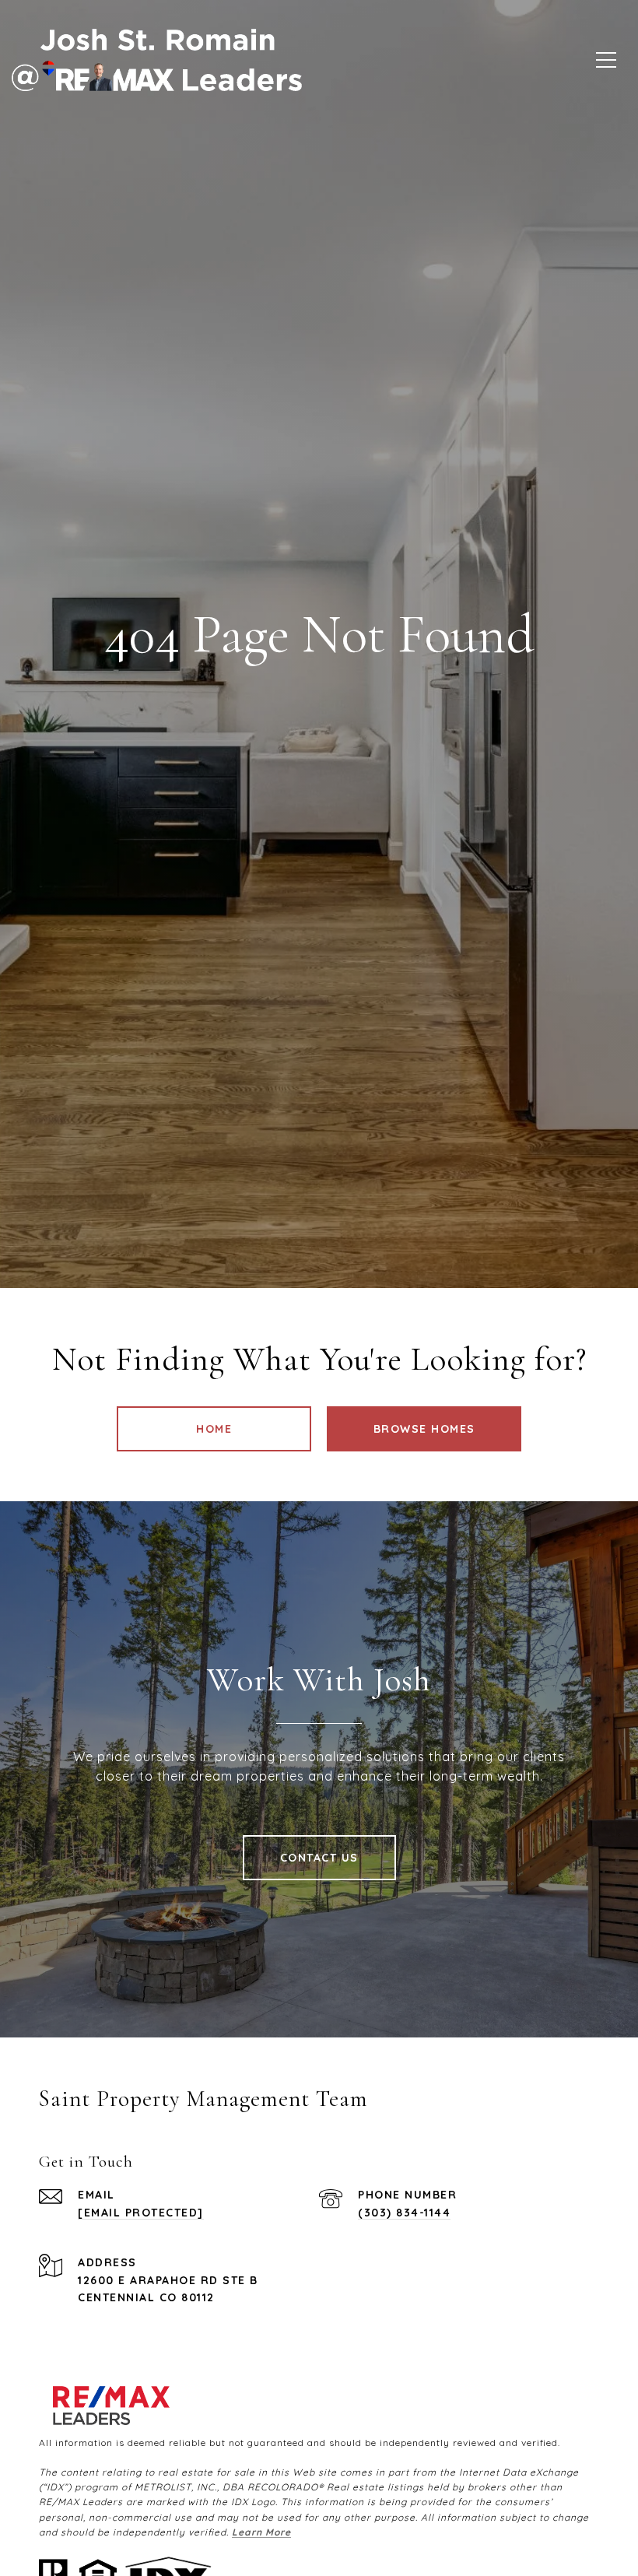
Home (214, 1429)
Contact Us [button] (319, 1858)
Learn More (261, 2532)
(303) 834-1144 (404, 2213)
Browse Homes (424, 1429)
